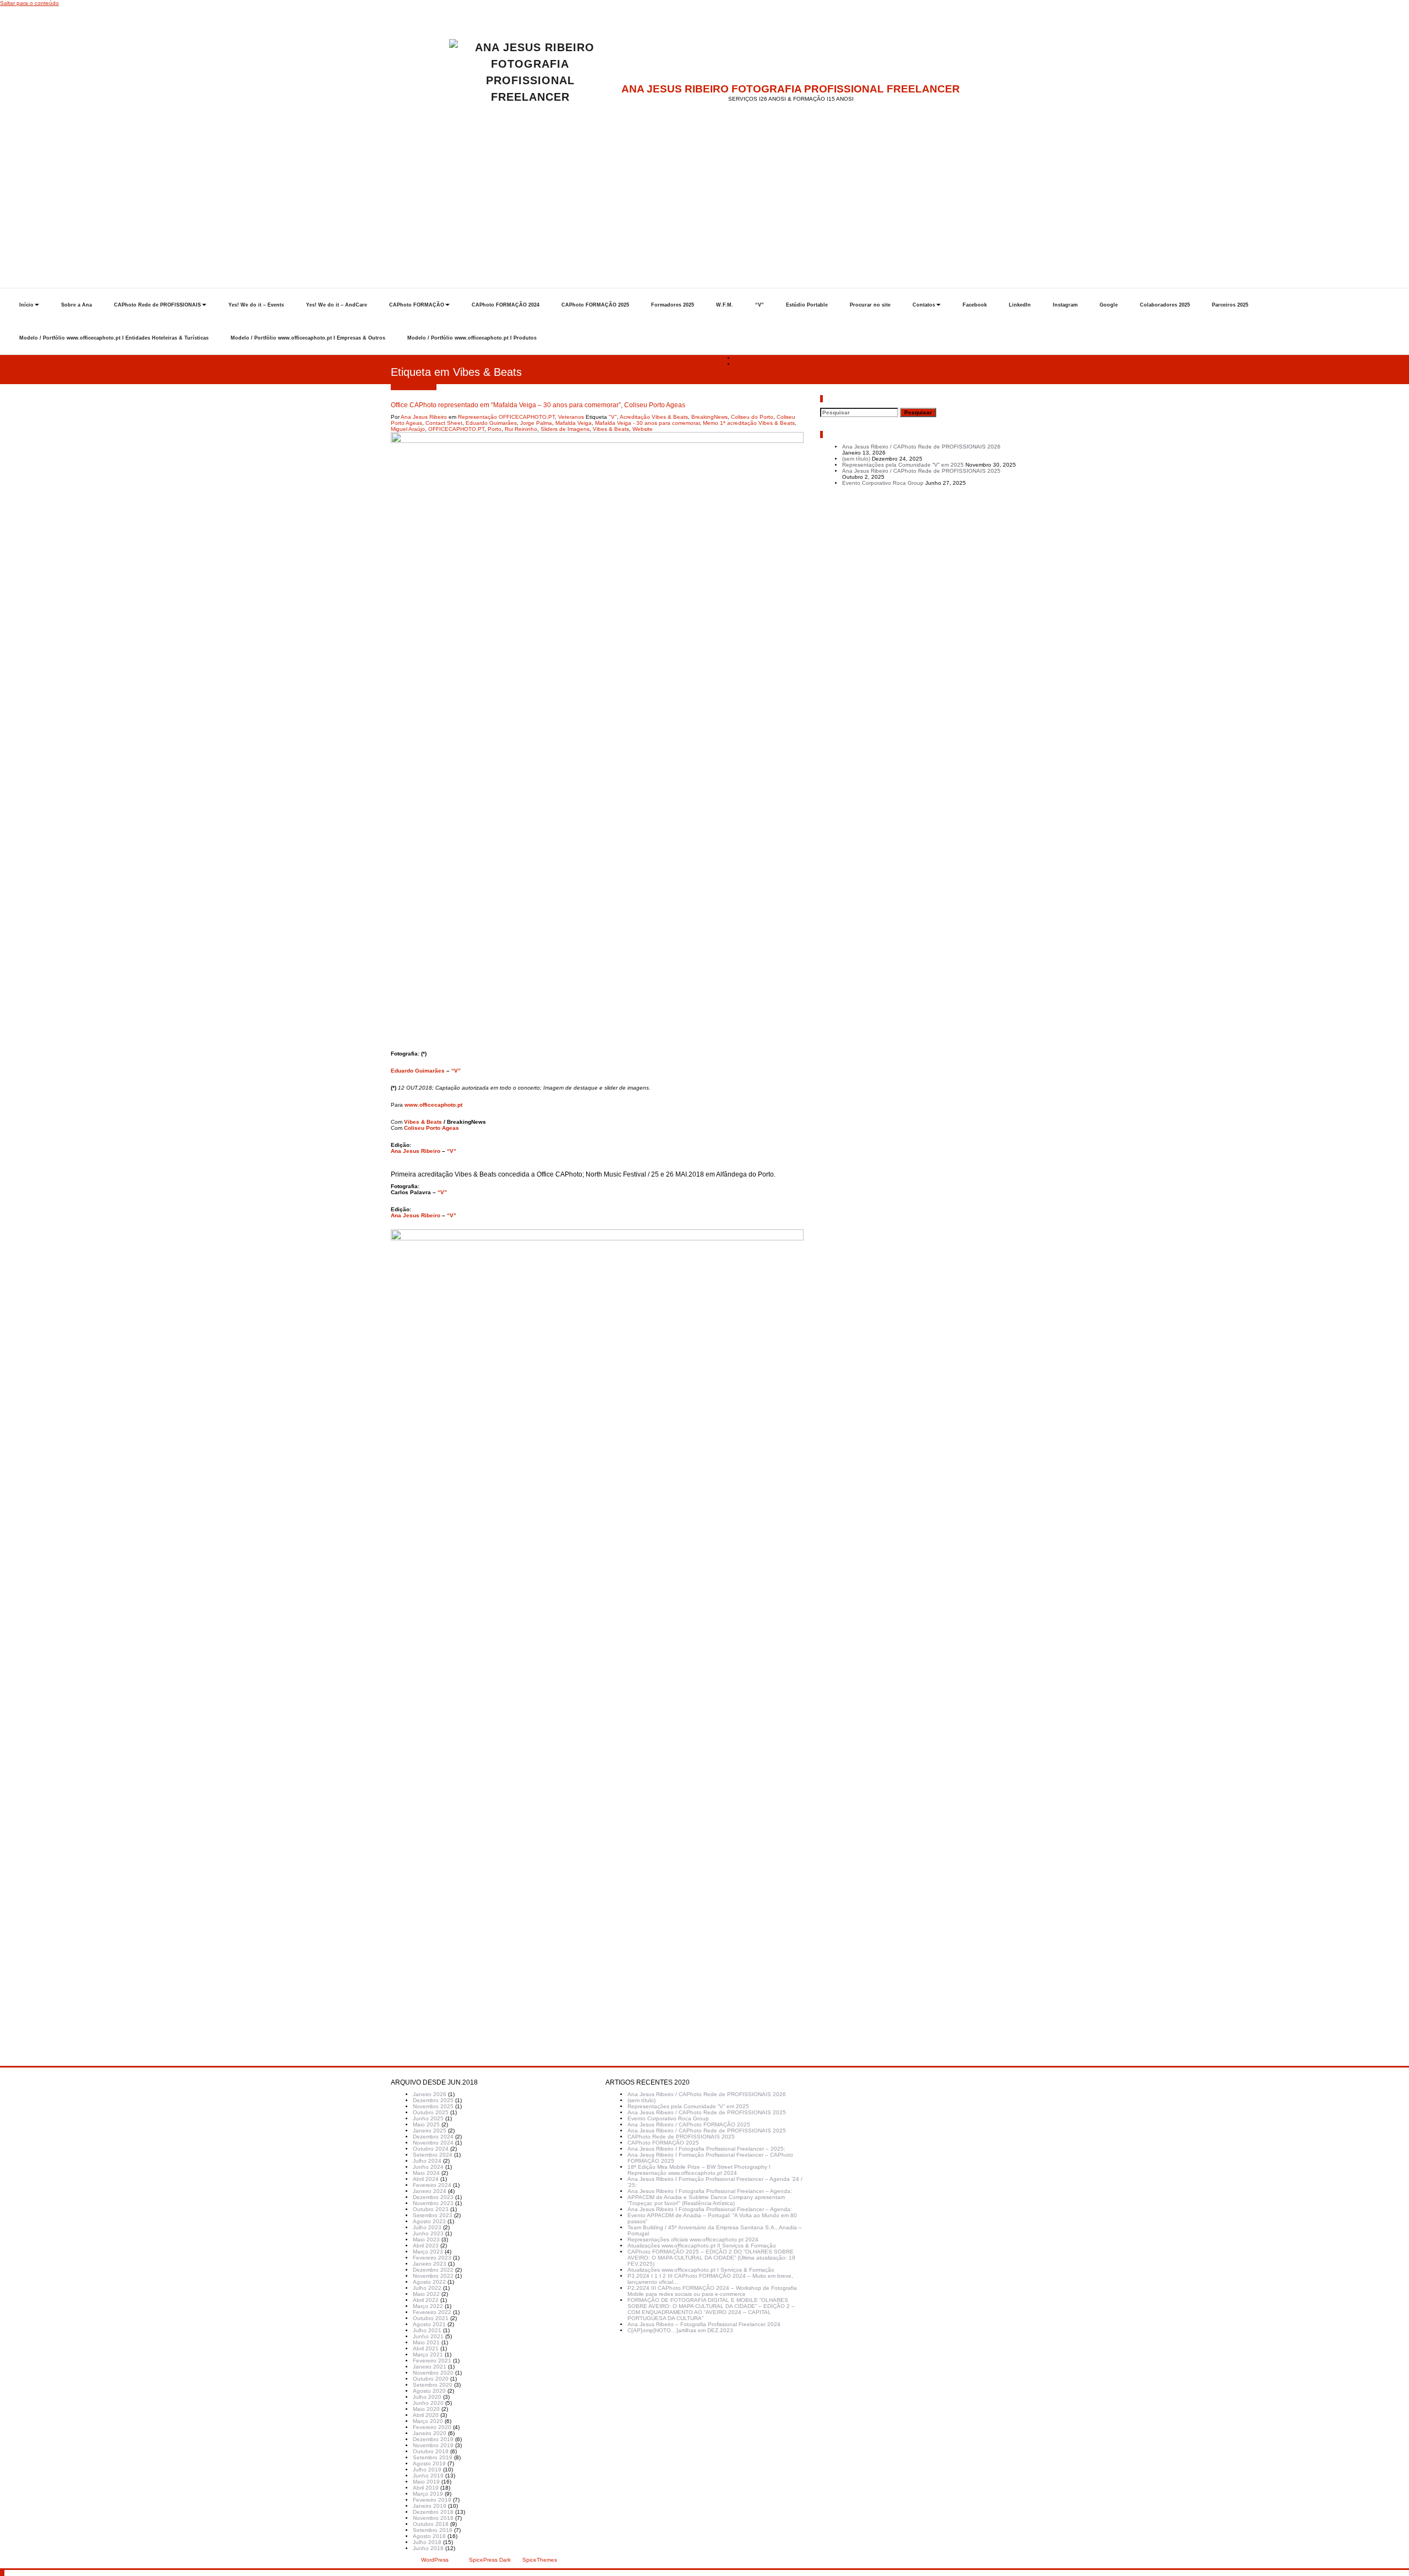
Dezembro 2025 (433, 2100)
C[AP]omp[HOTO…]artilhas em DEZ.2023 (680, 2330)
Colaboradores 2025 (1165, 305)
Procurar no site (870, 305)
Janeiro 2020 (430, 2433)
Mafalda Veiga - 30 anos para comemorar (647, 423)
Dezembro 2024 (433, 2137)
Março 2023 (428, 2252)
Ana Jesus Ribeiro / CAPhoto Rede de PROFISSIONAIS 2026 (921, 447)
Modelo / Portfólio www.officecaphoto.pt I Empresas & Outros (308, 338)
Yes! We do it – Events (256, 305)
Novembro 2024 (433, 2143)
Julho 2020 (427, 2397)
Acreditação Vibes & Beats (654, 417)
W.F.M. (725, 305)
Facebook (975, 305)
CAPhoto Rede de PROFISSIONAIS (157, 305)
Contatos (924, 305)
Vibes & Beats (611, 429)
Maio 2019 (426, 2482)
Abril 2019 (426, 2488)
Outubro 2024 (431, 2149)
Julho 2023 (427, 2227)
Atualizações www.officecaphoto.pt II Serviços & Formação (702, 2246)
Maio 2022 (426, 2294)
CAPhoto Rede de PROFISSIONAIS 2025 (681, 2137)
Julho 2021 (427, 2330)
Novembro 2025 (433, 2106)
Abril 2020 (426, 2415)
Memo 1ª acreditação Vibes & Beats (749, 423)
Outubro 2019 (431, 2451)
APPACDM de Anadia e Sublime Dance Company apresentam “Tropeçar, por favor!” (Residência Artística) (706, 2200)
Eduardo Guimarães (491, 423)
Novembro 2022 (433, 2276)
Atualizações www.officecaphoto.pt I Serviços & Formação (701, 2270)
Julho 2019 (427, 2470)
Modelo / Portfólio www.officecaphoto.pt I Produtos (472, 338)
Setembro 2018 (433, 2530)
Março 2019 (428, 2494)
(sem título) (856, 459)
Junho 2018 (428, 2548)
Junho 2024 (428, 2167)
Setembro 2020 (433, 2385)
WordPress (435, 2560)
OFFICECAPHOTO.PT (456, 429)
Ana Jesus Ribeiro (424, 417)
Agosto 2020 (429, 2391)
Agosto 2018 (429, 2536)
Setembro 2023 (433, 2215)
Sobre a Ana (77, 305)
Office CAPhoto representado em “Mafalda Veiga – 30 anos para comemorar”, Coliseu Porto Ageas (861, 364)
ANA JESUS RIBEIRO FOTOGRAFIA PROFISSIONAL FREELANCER (791, 89)
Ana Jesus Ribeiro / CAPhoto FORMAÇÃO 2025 (689, 2124)
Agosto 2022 (429, 2282)
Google (1109, 305)
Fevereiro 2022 (432, 2312)
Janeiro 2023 (430, 2264)
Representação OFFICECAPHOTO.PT (506, 417)
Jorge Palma (536, 423)
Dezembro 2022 (433, 2270)
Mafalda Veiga (574, 423)
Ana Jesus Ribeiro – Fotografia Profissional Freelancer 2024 (704, 2324)
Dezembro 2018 (433, 2512)
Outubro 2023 (431, 2209)
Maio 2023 (426, 2239)
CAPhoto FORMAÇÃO (417, 305)
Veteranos (571, 417)
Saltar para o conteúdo (29, 3)
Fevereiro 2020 (432, 2427)
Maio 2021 (426, 2342)
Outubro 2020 (431, 2379)
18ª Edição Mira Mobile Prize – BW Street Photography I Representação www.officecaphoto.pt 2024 (699, 2170)
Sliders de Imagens (565, 429)
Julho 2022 (427, 2288)
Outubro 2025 (431, 2112)
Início (26, 305)
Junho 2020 (428, 2403)
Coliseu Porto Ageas (432, 1128)
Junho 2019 (428, 2476)
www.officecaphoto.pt (433, 1105)
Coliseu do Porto (752, 417)
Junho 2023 (428, 2233)
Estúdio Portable (807, 305)
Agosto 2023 (429, 2221)
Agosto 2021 (429, 2324)
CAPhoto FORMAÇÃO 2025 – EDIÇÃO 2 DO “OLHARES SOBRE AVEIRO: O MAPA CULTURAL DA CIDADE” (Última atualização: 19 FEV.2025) (711, 2258)
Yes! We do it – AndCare (337, 305)
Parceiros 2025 (1230, 305)
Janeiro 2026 (430, 2094)
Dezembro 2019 (433, 2439)
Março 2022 (428, 2306)
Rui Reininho (521, 429)
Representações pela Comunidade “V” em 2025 (903, 465)
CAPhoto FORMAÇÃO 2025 (595, 305)
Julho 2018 (427, 2542)
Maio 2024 (426, 2173)
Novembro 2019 (433, 2445)
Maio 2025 (426, 2124)
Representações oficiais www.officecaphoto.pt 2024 (693, 2239)
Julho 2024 (427, 2161)
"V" (613, 417)
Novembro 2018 (433, 2518)
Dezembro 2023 (433, 2197)
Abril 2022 (426, 2300)
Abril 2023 (426, 2246)
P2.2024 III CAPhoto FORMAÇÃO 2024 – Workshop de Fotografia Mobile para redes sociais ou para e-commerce (712, 2291)
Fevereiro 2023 (432, 2258)
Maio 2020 (426, 2409)
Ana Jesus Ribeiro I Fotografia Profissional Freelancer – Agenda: (710, 2191)
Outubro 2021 (431, 2318)
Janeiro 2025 (430, 2131)
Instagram (1065, 305)
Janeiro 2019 (430, 2506)
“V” (760, 305)
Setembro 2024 (433, 2155)
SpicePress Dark (490, 2560)
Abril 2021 (426, 2348)
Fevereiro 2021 (432, 2361)
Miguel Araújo (408, 429)
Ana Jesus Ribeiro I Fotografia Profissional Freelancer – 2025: (706, 2149)
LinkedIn (1020, 305)
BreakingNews (709, 417)
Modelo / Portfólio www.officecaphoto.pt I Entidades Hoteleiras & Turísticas (114, 338)
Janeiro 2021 (430, 2367)
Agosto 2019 (429, 2463)
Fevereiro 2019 (432, 2500)
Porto (495, 429)
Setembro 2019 (433, 2457)
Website (643, 429)
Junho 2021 (428, 2336)
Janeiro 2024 (430, 2191)
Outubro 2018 (431, 2524)
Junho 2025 (428, 2118)
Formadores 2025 (673, 305)
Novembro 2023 (433, 2203)
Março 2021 (428, 2355)
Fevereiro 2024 (432, 2185)
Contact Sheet (444, 423)
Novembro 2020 (433, 2373)
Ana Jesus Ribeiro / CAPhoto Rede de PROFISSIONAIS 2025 (921, 471)
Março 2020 (428, 2421)
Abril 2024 (426, 2179)
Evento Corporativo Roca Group (883, 483)
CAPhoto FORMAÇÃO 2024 (506, 305)
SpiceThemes (539, 2560)
